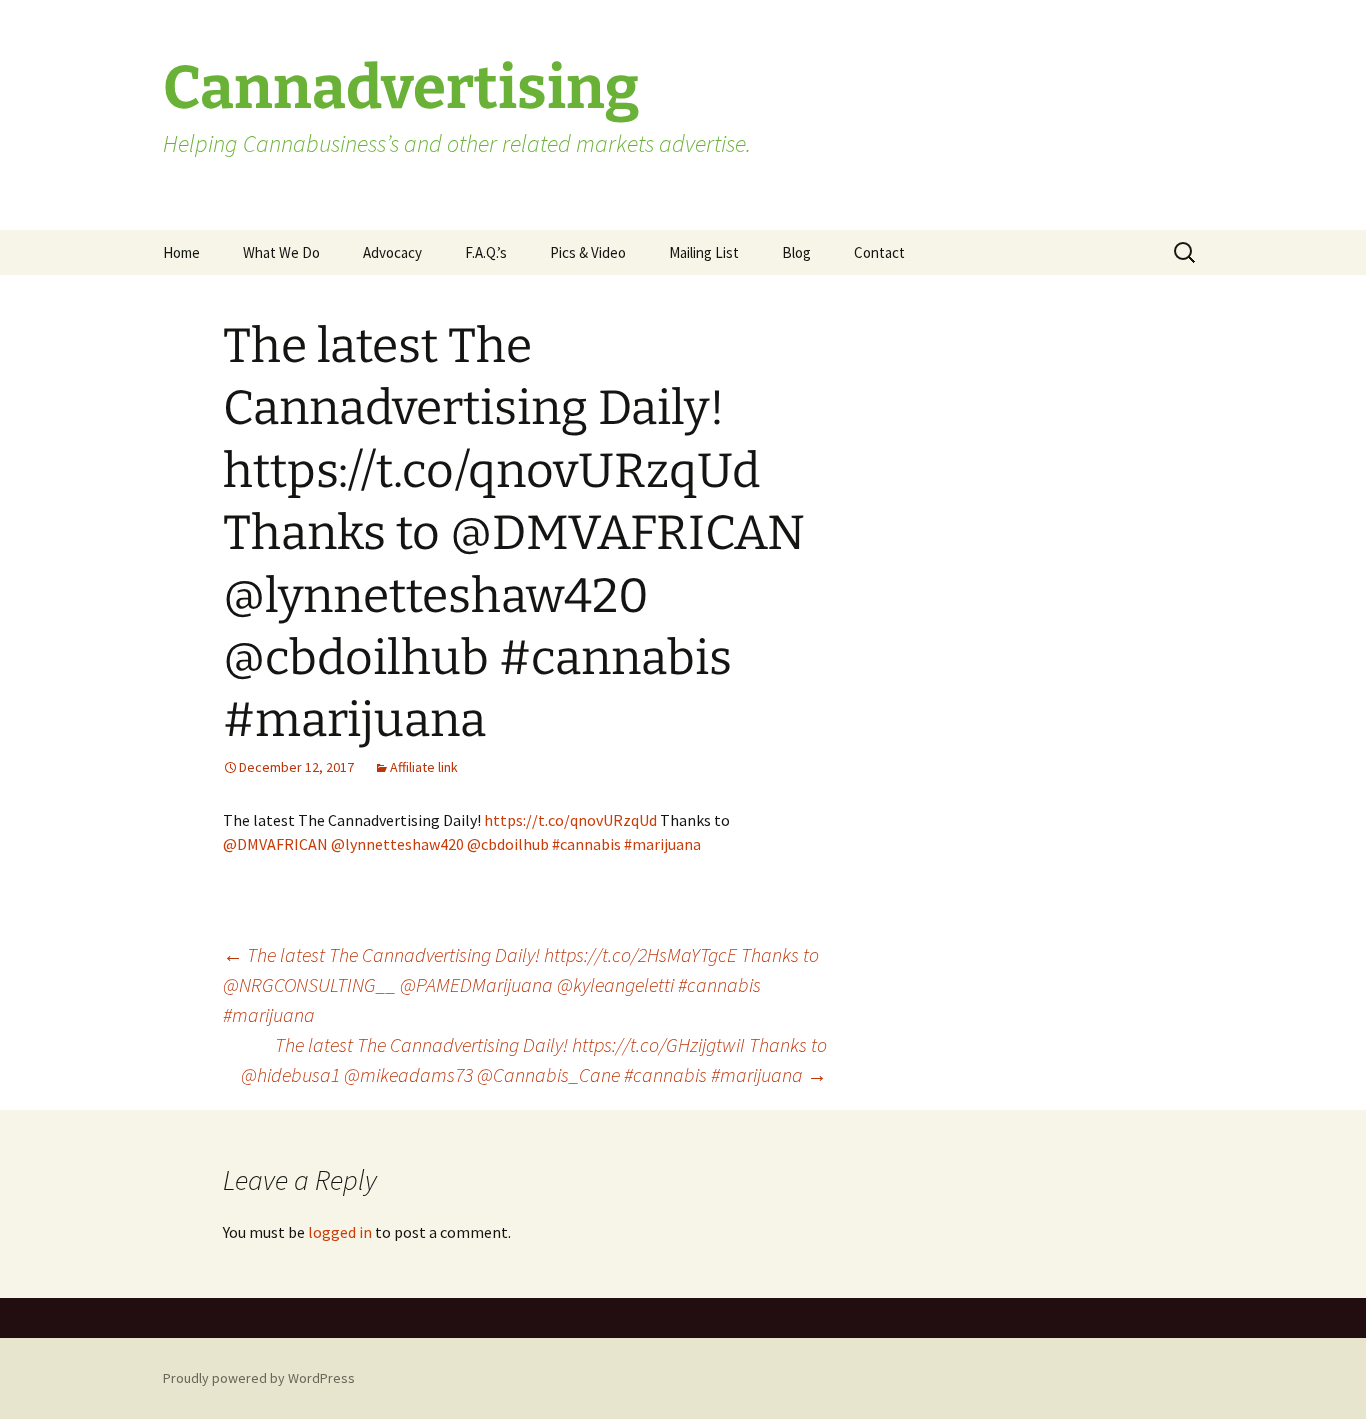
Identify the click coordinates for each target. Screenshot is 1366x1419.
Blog (796, 252)
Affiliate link (424, 767)
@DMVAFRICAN (275, 844)
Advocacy (392, 252)
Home (181, 252)
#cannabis (586, 844)
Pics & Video (588, 252)
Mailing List (704, 252)
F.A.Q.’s (486, 252)
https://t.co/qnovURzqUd (570, 820)
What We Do (281, 252)
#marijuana (662, 844)
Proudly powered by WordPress (259, 1378)
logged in (340, 1232)
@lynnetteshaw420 (397, 844)
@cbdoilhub (508, 844)
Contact (879, 252)
